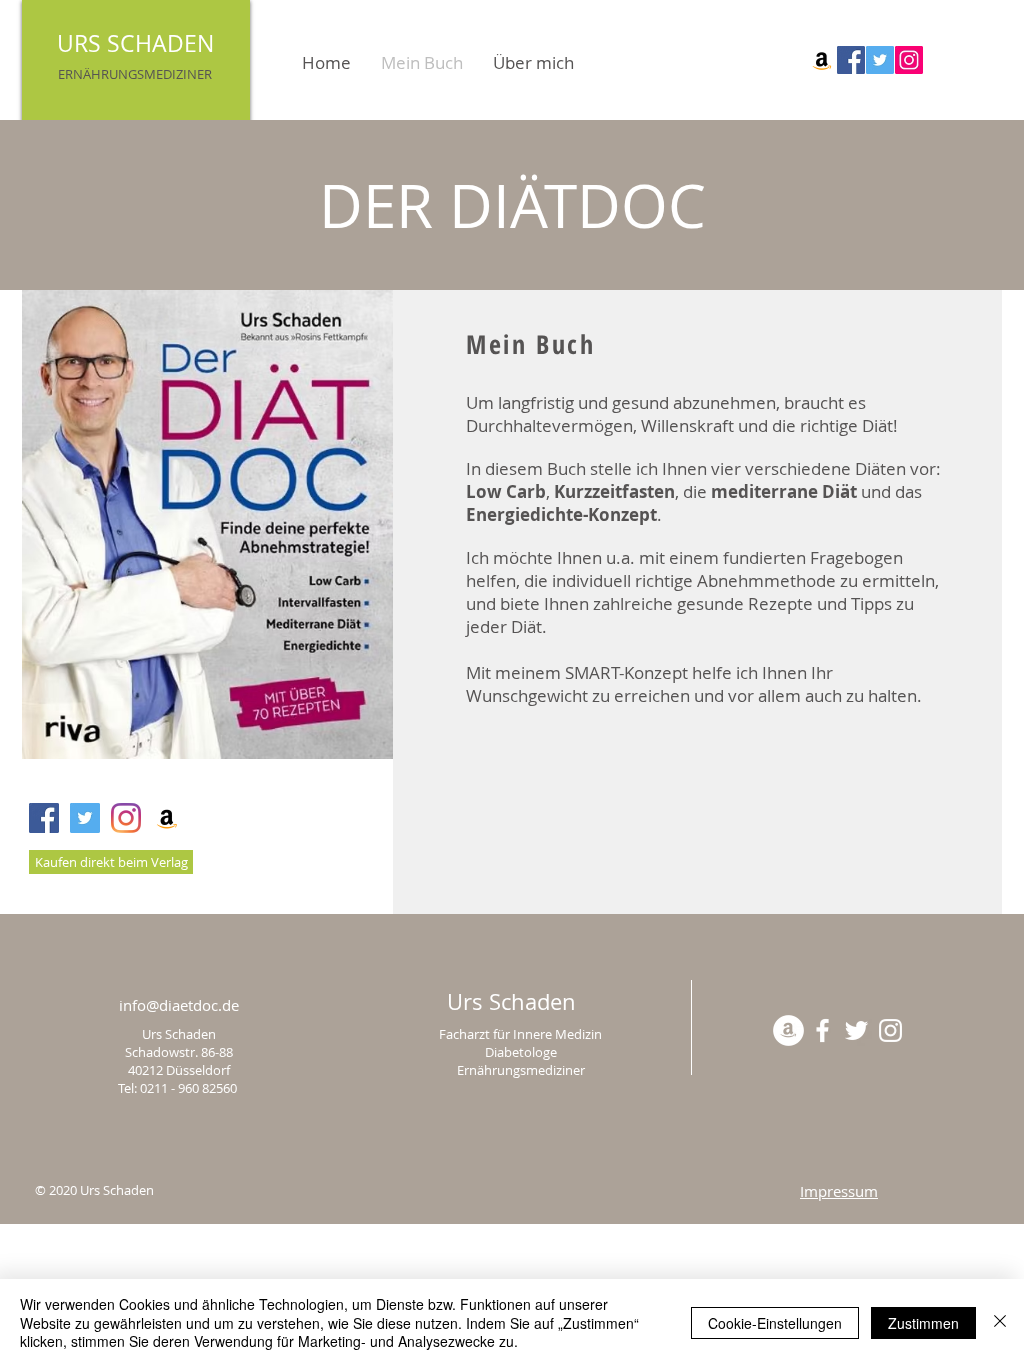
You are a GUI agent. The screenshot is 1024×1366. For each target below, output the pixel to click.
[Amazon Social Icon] (822, 60)
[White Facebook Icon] (822, 1030)
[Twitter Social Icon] (85, 818)
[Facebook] (851, 60)
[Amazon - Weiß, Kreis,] (788, 1030)
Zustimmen (923, 1323)
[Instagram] (909, 60)
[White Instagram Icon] (890, 1030)
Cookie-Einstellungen (775, 1323)
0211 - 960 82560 (190, 1088)
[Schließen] (1000, 1322)
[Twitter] (880, 60)
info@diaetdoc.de (179, 1005)
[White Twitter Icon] (856, 1030)
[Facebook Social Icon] (44, 818)
